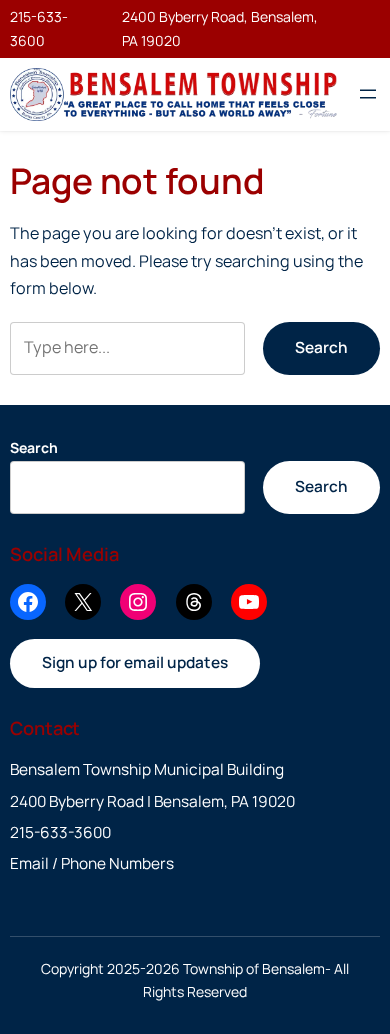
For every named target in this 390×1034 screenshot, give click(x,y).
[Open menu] (368, 94)
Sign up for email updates (135, 662)
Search (321, 347)
